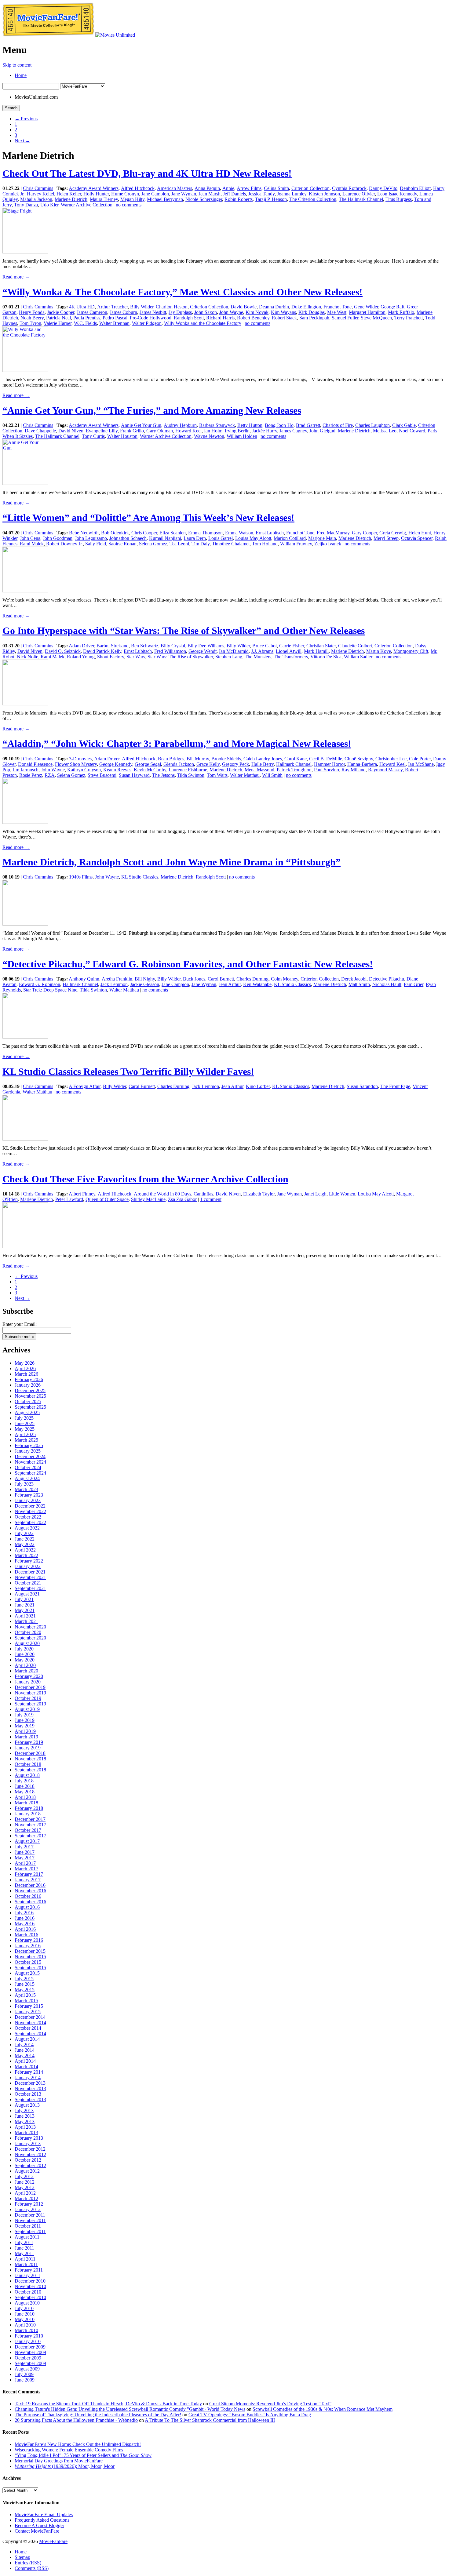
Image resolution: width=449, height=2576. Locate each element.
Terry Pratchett (409, 318)
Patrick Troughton (294, 770)
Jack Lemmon (114, 984)
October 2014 (28, 2028)
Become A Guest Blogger (39, 2525)
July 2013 (24, 2110)
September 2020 (30, 1638)
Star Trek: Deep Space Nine (50, 990)
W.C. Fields (85, 323)
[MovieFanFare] (49, 35)
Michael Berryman (165, 199)
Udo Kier (49, 205)
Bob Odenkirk (115, 533)
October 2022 (28, 1517)
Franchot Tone (338, 307)
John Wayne (231, 312)
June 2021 (25, 1605)
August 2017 (27, 1841)
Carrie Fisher (292, 646)
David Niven (71, 431)
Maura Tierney (104, 199)
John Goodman (58, 538)
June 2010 (25, 2314)
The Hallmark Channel (361, 199)
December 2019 (30, 1687)
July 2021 (24, 1599)
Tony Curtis (93, 436)
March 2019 (26, 1737)
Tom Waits (217, 775)
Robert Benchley (253, 318)
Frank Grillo (132, 431)
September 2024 (30, 1473)
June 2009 (25, 2380)
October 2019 (28, 1698)
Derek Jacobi (354, 979)
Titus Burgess (399, 199)
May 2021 (25, 1610)
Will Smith (272, 775)
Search (11, 108)
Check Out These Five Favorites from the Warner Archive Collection (145, 1179)
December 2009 (30, 2347)
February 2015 (29, 2006)
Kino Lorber (258, 1086)
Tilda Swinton (191, 775)
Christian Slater (321, 646)
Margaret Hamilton (367, 312)
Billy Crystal (173, 646)
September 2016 (30, 1902)
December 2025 (30, 1390)
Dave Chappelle (40, 431)
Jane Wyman (184, 194)
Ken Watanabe (257, 984)
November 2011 (30, 2220)
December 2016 (30, 1885)
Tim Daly (201, 544)
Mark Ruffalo (401, 312)
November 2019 (30, 1693)
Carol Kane (296, 759)
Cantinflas (203, 1194)
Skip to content (17, 65)
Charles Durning (252, 979)
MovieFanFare (53, 2541)
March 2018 (26, 1803)
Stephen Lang (229, 657)
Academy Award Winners (94, 188)
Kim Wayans (283, 312)
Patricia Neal (58, 318)
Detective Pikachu (387, 979)
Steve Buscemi (102, 775)
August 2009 (27, 2369)
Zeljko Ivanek (328, 544)
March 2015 (26, 2001)
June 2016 (25, 1918)
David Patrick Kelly (102, 651)
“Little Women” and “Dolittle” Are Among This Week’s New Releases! (148, 518)
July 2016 (24, 1913)
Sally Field (96, 544)
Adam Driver (81, 646)
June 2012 (25, 2182)
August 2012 (27, 2171)
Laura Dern (195, 538)
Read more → (16, 277)
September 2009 (30, 2363)
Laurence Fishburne (188, 770)
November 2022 (30, 1511)
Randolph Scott (189, 318)
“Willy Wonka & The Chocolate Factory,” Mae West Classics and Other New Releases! (183, 292)
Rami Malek (32, 544)
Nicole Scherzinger (204, 199)
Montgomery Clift (411, 651)
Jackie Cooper (61, 312)
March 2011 (26, 2264)
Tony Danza (26, 205)
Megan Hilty (132, 199)
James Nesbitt (153, 312)
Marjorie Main (322, 538)
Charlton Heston (172, 307)
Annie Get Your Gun (141, 425)
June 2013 (25, 2116)
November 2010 (30, 2286)
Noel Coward (412, 431)
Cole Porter (420, 759)
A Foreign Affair (85, 1086)
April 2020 (25, 1665)
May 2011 (24, 2253)
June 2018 (25, 1786)
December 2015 (30, 1951)
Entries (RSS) (28, 2563)
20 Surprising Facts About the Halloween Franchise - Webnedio (76, 2420)
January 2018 (28, 1814)
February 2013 (29, 2138)
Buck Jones (194, 979)
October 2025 (28, 1401)
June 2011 (24, 2248)
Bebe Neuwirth (84, 533)
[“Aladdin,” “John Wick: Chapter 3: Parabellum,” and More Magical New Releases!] (25, 822)
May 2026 (25, 1363)
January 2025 (28, 1451)
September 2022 (30, 1522)
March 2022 (26, 1555)
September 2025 (30, 1407)
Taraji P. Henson (271, 199)
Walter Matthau (245, 775)
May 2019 (25, 1726)
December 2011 (30, 2215)
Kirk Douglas (312, 312)
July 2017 (24, 1847)
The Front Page (395, 1086)
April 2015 (25, 1995)
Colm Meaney (285, 979)
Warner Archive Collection (87, 205)
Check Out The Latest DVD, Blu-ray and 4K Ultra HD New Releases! (147, 173)
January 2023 (28, 1500)
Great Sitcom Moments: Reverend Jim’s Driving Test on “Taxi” (270, 2404)
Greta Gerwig (393, 533)
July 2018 (24, 1781)
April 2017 (25, 1863)
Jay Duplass (180, 312)
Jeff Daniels (234, 194)
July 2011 (24, 2242)
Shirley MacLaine (148, 1199)
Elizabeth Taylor (259, 1194)
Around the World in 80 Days (162, 1194)
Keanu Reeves (117, 770)
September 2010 (30, 2297)
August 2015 (27, 1973)
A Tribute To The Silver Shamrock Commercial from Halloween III (210, 2420)
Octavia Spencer (417, 538)
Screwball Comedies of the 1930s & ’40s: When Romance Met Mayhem (323, 2409)
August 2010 (27, 2303)
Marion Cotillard (290, 538)
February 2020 (29, 1676)
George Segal (148, 764)
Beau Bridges (171, 759)
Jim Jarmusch (26, 770)
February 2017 (29, 1874)
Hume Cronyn (125, 194)
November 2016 (30, 1891)
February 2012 (29, 2204)
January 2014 (28, 2078)
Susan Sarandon (362, 1086)
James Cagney (293, 431)
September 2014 (30, 2034)
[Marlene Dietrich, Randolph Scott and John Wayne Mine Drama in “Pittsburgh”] (25, 924)
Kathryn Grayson (84, 770)
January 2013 (28, 2143)
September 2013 (30, 2099)
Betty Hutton (250, 425)
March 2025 (26, 1440)
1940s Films (81, 877)
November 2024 (30, 1462)
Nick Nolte (27, 657)
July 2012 (24, 2176)
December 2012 (30, 2149)
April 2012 (25, 2193)
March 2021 (26, 1621)
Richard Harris (220, 318)
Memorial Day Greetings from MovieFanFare (59, 2461)
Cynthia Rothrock (349, 188)
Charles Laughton (372, 425)
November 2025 (30, 1396)
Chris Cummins (38, 188)
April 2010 (25, 2325)
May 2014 (25, 2056)
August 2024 (27, 1478)
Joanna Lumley (292, 194)
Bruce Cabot (265, 646)
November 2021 (30, 1577)
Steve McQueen (376, 318)
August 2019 (27, 1709)
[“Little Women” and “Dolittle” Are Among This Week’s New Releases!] (25, 591)
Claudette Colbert (355, 646)
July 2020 (24, 1649)
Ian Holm (213, 431)
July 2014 (24, 2045)
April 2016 (25, 1929)
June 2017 (25, 1852)
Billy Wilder (142, 307)
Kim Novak (257, 312)
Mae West (337, 312)
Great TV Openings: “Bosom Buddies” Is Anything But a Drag (250, 2415)
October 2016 (28, 1896)
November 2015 (30, 1957)
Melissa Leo (385, 431)
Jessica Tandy (261, 194)
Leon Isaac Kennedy (397, 194)
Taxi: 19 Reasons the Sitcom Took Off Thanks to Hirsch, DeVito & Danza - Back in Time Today (108, 2404)
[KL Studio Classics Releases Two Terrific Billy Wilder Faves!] (25, 1139)
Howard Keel (188, 431)
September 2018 (30, 1770)
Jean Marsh (210, 194)
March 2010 (26, 2330)
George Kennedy (116, 764)
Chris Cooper (144, 533)
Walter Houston (122, 436)
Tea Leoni (179, 544)
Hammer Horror (329, 764)
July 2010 (24, 2308)
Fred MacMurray (333, 533)
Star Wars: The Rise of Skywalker (180, 657)
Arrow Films (249, 188)
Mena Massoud (259, 770)
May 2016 (25, 1924)
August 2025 (27, 1412)
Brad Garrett (308, 425)
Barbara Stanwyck (217, 425)
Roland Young (81, 657)
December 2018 (30, 1753)
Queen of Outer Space (107, 1199)
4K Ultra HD (82, 307)
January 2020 (28, 1682)
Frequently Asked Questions (42, 2520)
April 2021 (25, 1616)
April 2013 (25, 2127)
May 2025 (25, 1429)
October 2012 (28, 2160)
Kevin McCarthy (150, 770)
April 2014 (25, 2061)
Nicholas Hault (387, 984)
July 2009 (24, 2374)
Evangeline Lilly (102, 431)
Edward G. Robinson (40, 984)
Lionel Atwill (289, 651)
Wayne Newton (209, 436)
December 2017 (30, 1819)
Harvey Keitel (40, 194)
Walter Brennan (114, 323)
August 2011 (27, 2237)
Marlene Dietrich (71, 199)
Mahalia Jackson (36, 199)
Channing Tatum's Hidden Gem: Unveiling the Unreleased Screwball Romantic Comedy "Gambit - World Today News (130, 2409)
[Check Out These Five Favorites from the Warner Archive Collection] (25, 1246)
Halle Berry (263, 764)
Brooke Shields (226, 759)
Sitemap (22, 2557)
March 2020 (26, 1671)
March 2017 (26, 1869)
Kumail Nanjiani (165, 538)
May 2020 (25, 1660)
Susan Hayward (134, 775)
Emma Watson (239, 533)
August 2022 (27, 1528)
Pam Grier (414, 984)
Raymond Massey (385, 770)
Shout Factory (111, 657)
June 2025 (25, 1423)
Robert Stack (284, 318)
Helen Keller (69, 194)
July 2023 (24, 1484)
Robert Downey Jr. (64, 544)
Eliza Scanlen (173, 533)
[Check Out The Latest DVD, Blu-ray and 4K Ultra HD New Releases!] (25, 252)
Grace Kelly (208, 764)
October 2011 (28, 2226)
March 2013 (26, 2132)
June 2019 (25, 1720)
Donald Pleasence (35, 764)
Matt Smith (359, 984)
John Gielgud (322, 431)
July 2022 (24, 1533)
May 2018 (25, 1792)
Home (21, 75)
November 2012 (30, 2154)
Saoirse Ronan (122, 544)
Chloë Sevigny (359, 759)
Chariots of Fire (338, 425)
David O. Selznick (63, 651)
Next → (22, 141)
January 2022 (28, 1566)
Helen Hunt (420, 533)
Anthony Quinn (84, 979)
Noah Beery (32, 318)
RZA (50, 775)
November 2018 (30, 1759)
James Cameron (92, 312)
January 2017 (28, 1880)
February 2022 (29, 1561)
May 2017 (25, 1858)
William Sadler (358, 657)
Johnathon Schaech (128, 538)
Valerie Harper (58, 323)
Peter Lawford (69, 1199)
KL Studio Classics (140, 877)
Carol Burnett (221, 979)
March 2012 (26, 2198)
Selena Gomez (153, 544)
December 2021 (30, 1572)
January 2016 (28, 1946)
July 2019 (24, 1715)
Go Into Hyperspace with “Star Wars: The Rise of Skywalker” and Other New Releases (184, 631)
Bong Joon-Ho (279, 425)
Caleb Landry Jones (263, 759)
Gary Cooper (364, 533)
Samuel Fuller (345, 318)
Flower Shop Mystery (76, 764)
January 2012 (28, 2209)
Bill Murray (198, 759)
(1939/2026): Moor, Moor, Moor (65, 2466)
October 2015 (28, 1962)
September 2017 (30, 1836)
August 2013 (27, 2105)
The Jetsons (163, 775)
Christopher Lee (391, 759)
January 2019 (28, 1748)
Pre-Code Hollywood (151, 318)
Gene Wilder (366, 307)
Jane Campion (155, 194)
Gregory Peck (235, 764)
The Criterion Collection (313, 199)
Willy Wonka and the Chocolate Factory (203, 323)
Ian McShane (421, 764)
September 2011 (30, 2231)
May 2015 (25, 1990)
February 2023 (29, 1495)
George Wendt (203, 651)
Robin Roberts (239, 199)
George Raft (392, 307)
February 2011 (29, 2270)
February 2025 (29, 1445)
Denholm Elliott (415, 188)
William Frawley (296, 544)
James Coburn (123, 312)
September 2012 (30, 2165)
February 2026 (29, 1379)
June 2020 (25, 1654)
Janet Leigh (315, 1194)
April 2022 (25, 1550)
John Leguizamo (91, 538)
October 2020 (28, 1632)
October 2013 (28, 2094)
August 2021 (27, 1594)
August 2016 (27, 1907)
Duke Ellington (306, 307)
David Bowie (244, 307)
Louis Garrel (221, 538)
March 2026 (26, 1374)
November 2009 (30, 2352)
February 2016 (29, 1940)
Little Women (342, 1194)
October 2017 (28, 1830)
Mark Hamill (316, 651)
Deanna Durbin (274, 307)
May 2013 (25, 2121)
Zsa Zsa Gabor (182, 1199)
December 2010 (30, 2281)
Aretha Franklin (117, 979)
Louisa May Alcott (253, 538)
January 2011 (27, 2275)
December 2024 (30, 1456)
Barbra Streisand (113, 646)
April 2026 (25, 1368)
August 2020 (27, 1643)
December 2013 (30, 2083)
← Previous (26, 119)
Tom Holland (265, 544)
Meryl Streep (386, 538)
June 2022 (25, 1539)
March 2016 (26, 1935)
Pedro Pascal (115, 318)
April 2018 (25, 1797)
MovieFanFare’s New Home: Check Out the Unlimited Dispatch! (78, 2444)
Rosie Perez (31, 775)
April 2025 (25, 1434)
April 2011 (25, 2259)
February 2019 (29, 1742)
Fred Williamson (170, 651)
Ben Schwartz (145, 646)
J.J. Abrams (262, 651)
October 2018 (28, 1764)
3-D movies (80, 759)
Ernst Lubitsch (270, 533)
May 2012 (25, 2187)
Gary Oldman (160, 431)
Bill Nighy (145, 979)
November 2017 (30, 1825)
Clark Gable (404, 425)
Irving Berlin (237, 431)
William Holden (242, 436)
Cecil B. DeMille (326, 759)
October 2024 (28, 1467)
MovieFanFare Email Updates (44, 2514)
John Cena (30, 538)
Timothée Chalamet (231, 544)
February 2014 (29, 2072)
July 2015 (24, 1979)
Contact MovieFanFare (37, 2531)
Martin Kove (379, 651)
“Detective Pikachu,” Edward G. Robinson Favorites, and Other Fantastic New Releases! (188, 964)
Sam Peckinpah (314, 318)
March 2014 (26, 2067)
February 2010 (29, 2336)
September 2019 (30, 1704)
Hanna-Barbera (362, 764)
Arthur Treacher (112, 307)
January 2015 (28, 2012)
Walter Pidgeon (147, 323)
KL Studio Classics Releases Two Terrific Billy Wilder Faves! (128, 1072)
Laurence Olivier (359, 194)
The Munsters (258, 657)
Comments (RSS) (32, 2568)
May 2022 (25, 1544)
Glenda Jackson (179, 764)
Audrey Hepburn (180, 425)
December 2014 (30, 2017)
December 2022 (30, 1506)
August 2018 (27, 1775)
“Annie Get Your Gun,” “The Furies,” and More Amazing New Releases (152, 410)
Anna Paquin (207, 188)
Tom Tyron (30, 323)
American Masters (175, 188)
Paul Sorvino (327, 770)
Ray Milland (354, 770)
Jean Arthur (230, 984)
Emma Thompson (205, 533)
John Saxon (206, 312)
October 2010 (28, 2292)
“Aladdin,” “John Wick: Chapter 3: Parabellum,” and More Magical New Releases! (177, 744)
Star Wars (136, 657)
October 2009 (28, 2358)
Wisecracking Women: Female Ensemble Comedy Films (69, 2450)
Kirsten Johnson (324, 194)
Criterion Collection (310, 188)
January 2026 (28, 1385)
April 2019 (25, 1731)
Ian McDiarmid (234, 651)
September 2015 (30, 1968)
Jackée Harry (265, 431)
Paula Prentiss (87, 318)
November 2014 (30, 2023)
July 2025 (24, 1418)
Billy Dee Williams (206, 646)
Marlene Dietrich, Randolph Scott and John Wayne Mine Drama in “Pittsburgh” (172, 862)
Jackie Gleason (145, 984)
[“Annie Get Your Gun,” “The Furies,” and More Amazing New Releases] (25, 483)
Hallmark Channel (294, 764)
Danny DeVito (383, 188)
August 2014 (27, 2039)
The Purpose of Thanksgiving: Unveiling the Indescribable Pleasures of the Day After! (98, 2415)
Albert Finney (82, 1194)
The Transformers (291, 657)
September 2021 (30, 1588)
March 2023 (26, 1489)
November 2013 (30, 2088)
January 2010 (28, 2341)
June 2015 (25, 1984)
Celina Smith (276, 188)
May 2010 (25, 2319)
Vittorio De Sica (326, 657)
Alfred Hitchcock (138, 188)
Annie (228, 188)
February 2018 (29, 1808)
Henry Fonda (32, 312)
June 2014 (25, 2050)
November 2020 (30, 1627)
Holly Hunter (96, 194)
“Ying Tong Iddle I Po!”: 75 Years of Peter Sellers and (83, 2455)
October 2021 (28, 1583)
